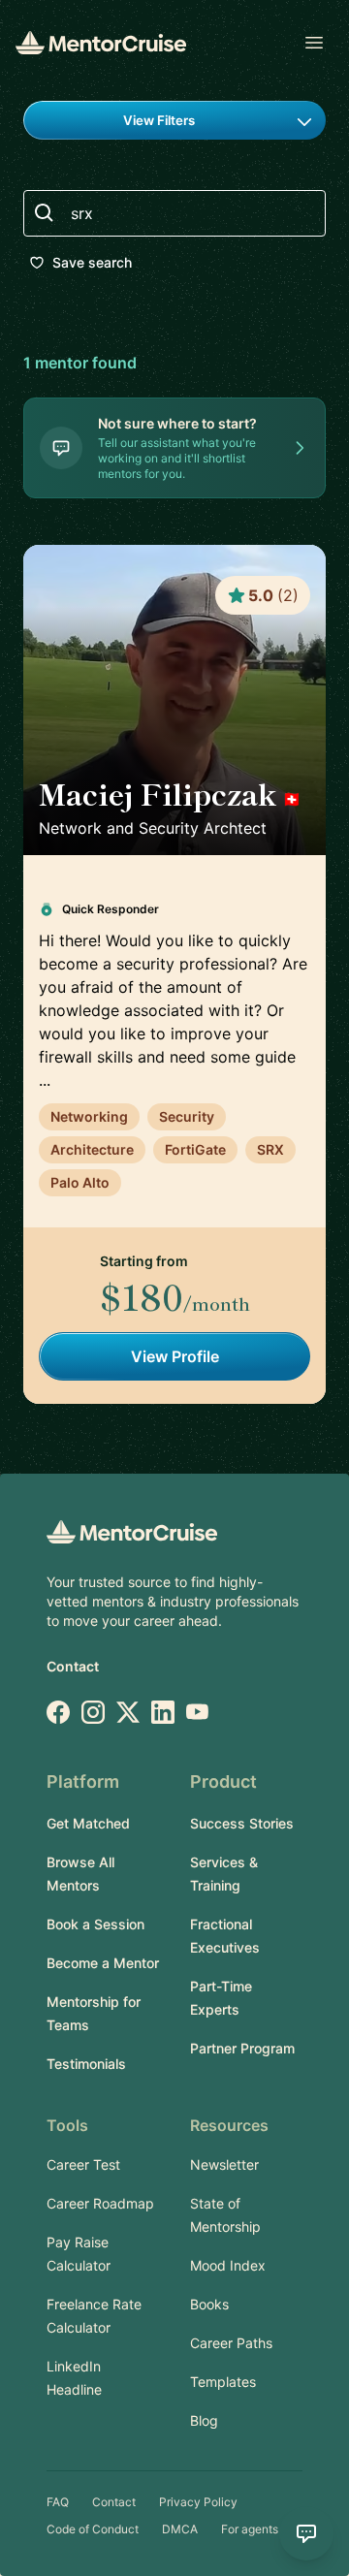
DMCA (180, 2529)
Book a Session (95, 1924)
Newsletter (224, 2164)
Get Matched (88, 1823)
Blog (204, 2420)
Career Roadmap (100, 2203)
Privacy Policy (198, 2502)
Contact (73, 1666)
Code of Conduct (93, 2529)
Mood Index (228, 2265)
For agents (250, 2529)
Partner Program (242, 2048)
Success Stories (242, 1823)
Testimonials (86, 2064)
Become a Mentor (103, 1963)
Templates (223, 2382)
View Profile (175, 1356)
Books (209, 2304)
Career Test (83, 2164)
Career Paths (231, 2343)
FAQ (58, 2502)
